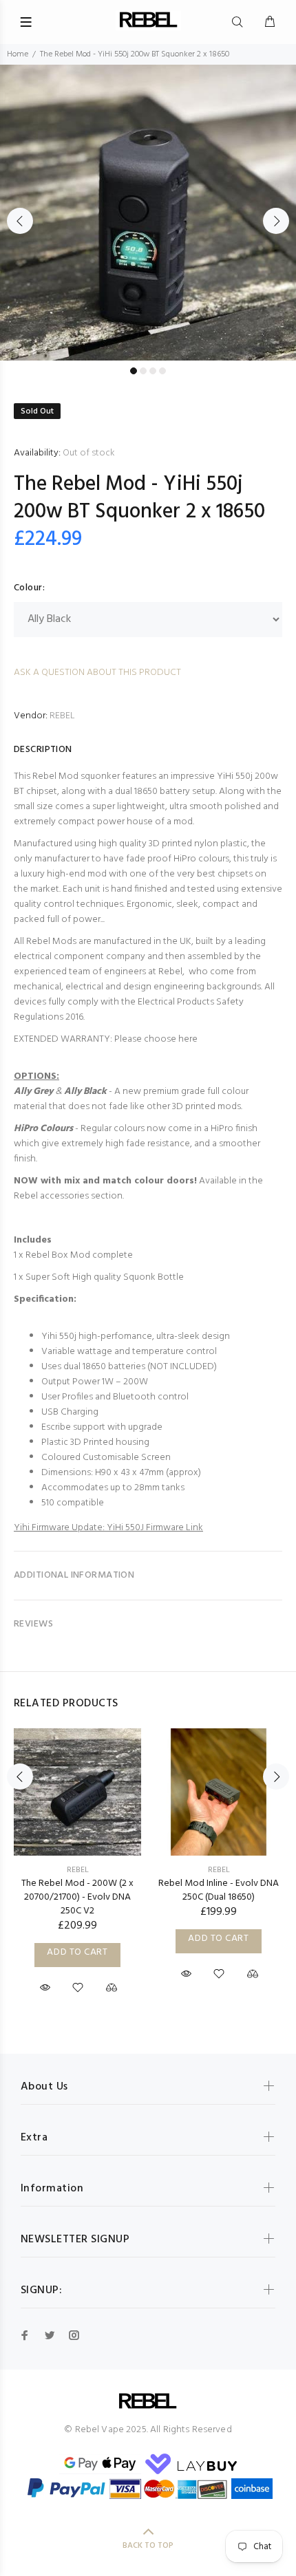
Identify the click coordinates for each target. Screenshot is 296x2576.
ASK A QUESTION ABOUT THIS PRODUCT (97, 673)
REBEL (62, 716)
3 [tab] (153, 371)
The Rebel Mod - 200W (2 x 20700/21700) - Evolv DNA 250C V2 (77, 1897)
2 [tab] (143, 371)
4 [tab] (162, 371)
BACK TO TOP (148, 2546)
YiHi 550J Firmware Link (155, 1528)
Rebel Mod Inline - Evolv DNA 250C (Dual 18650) (219, 1890)
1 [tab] (134, 371)
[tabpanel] (148, 213)
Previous (20, 221)
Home (18, 54)
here (188, 1039)
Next (276, 221)
